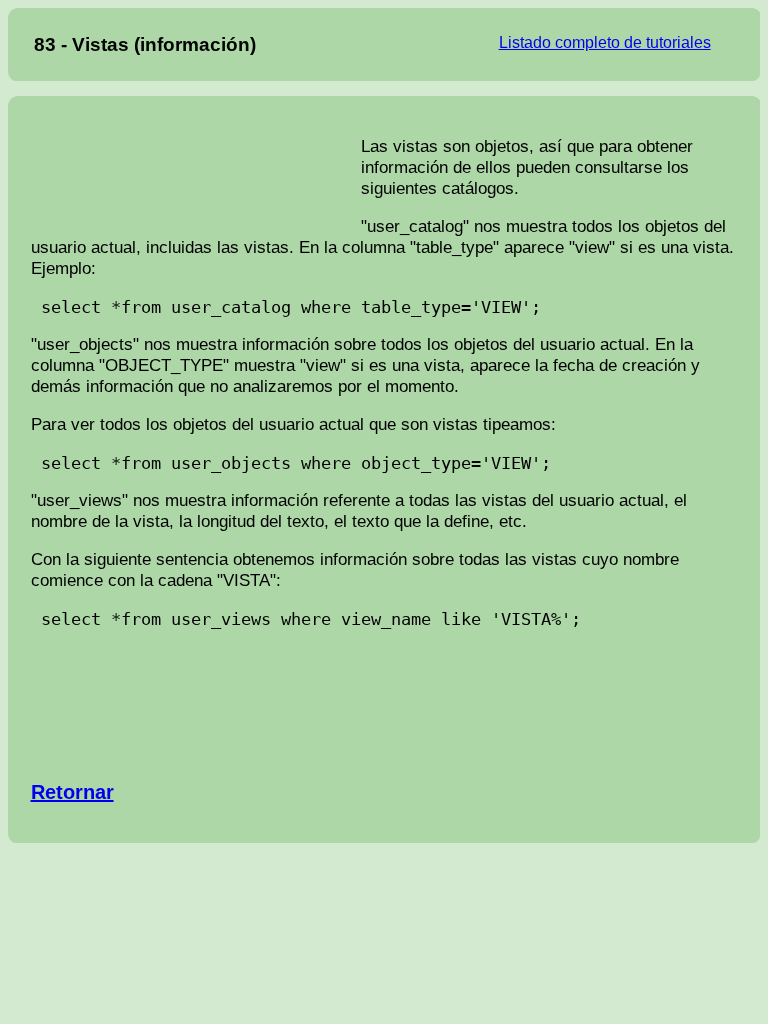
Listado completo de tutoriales (605, 42)
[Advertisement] (196, 174)
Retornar (72, 792)
